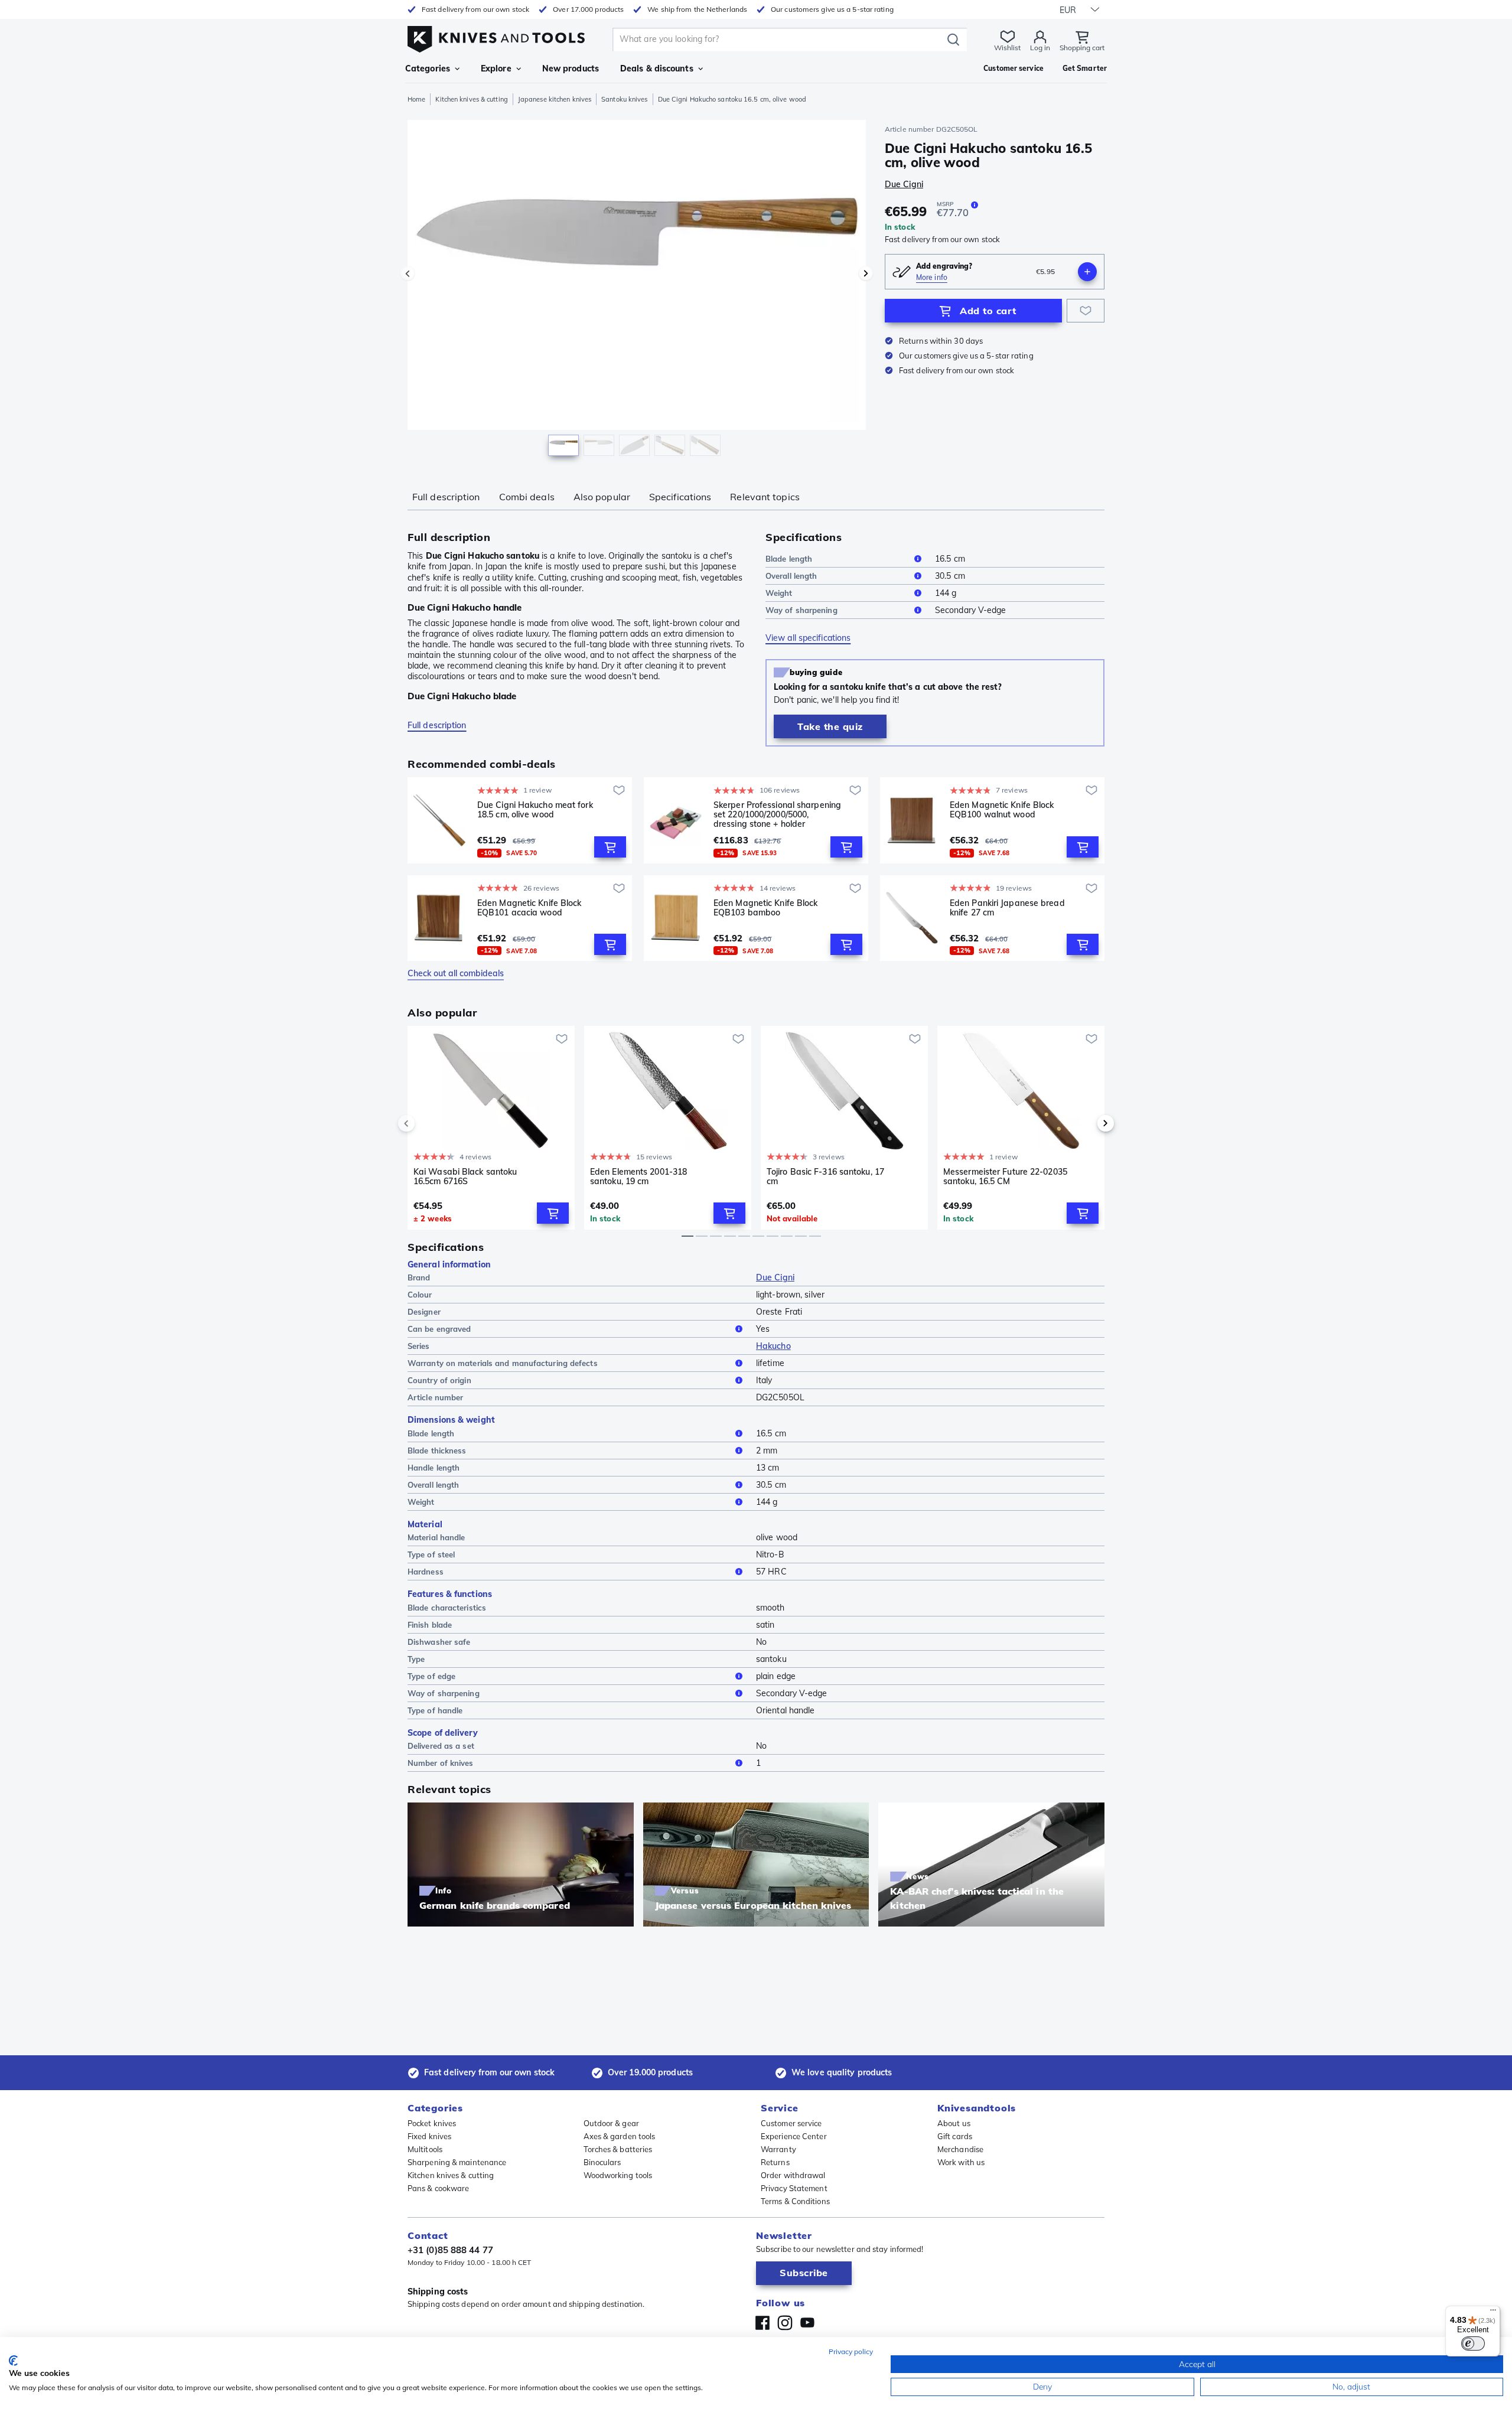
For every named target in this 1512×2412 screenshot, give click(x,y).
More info (932, 277)
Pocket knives (432, 2123)
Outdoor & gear (611, 2123)
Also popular (602, 497)
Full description (446, 497)
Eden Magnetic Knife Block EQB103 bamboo (766, 908)
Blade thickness (437, 1451)
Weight (779, 593)
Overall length (791, 576)
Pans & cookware (439, 2188)
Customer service (791, 2123)
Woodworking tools (618, 2175)
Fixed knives (429, 2136)
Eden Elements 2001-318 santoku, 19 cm (638, 1177)
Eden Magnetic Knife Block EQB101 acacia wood (529, 908)
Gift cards (955, 2136)
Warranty (778, 2149)
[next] (1086, 1123)
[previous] (426, 1123)
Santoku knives (624, 99)
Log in (1040, 48)
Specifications (680, 497)
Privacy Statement (794, 2188)
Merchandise (960, 2149)
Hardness (426, 1572)
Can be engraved (439, 1329)
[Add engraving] (1087, 272)
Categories (428, 69)
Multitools (425, 2149)
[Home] (496, 36)
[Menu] (1493, 2313)
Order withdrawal (793, 2175)
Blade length (789, 559)
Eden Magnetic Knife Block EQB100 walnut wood (1002, 810)
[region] (637, 291)
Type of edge (431, 1676)
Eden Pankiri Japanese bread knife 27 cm (1007, 908)
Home (416, 99)
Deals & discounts (657, 69)
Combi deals (527, 497)
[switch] (1473, 2343)
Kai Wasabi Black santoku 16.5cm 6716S (465, 1177)
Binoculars (602, 2162)
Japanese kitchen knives (555, 99)
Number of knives (441, 1763)
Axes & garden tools (620, 2136)
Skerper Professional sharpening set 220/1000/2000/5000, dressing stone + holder (777, 814)
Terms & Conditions (795, 2201)
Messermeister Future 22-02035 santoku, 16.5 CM (1005, 1177)
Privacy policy (851, 2351)
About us (954, 2123)
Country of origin (439, 1380)
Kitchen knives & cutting (471, 99)
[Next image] (866, 273)
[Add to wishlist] (1086, 311)
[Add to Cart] (610, 847)
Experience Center (794, 2136)
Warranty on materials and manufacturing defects (503, 1363)
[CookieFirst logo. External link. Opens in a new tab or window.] (13, 2361)
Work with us (961, 2162)
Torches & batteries (618, 2149)
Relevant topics (765, 497)
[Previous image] (408, 273)
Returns (775, 2162)
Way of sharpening (801, 610)
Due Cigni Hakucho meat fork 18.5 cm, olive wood (535, 810)
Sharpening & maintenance (457, 2162)
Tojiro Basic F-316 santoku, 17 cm (825, 1177)
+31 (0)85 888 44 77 (450, 2250)
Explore (496, 69)
